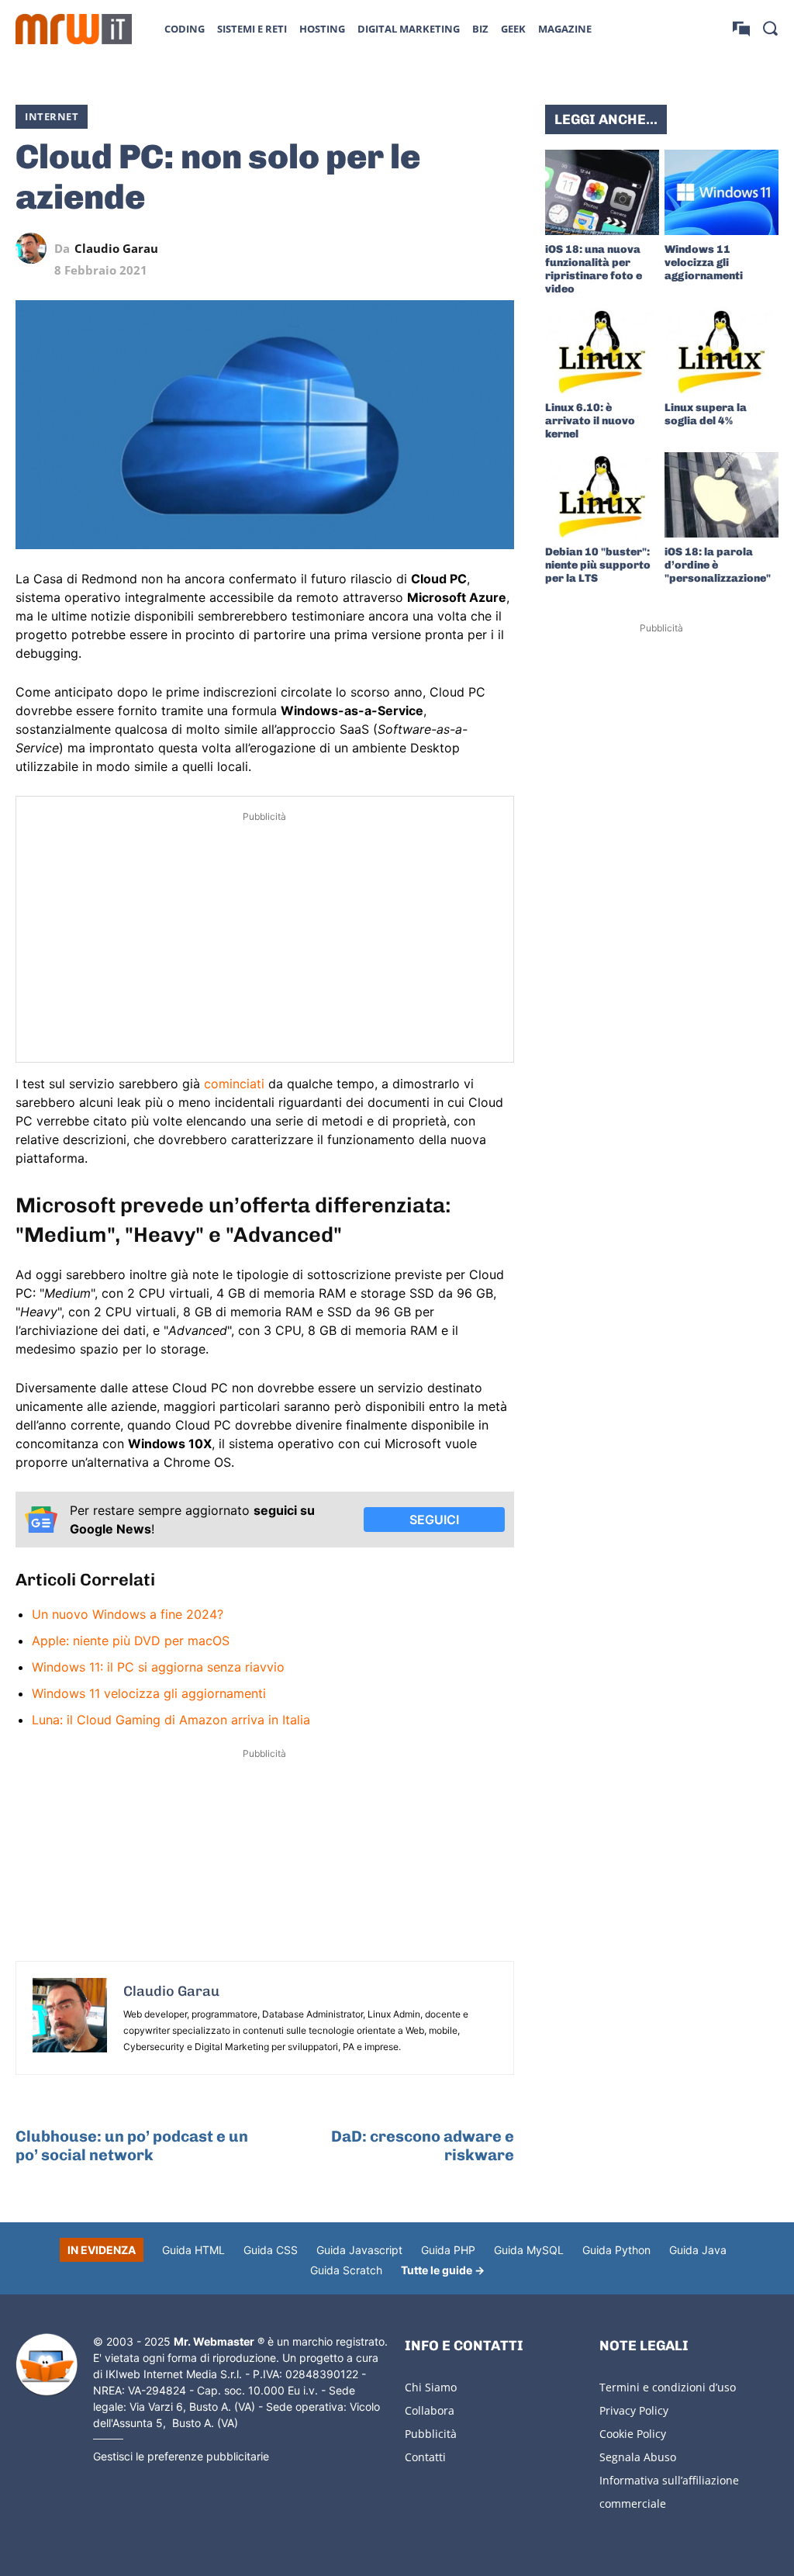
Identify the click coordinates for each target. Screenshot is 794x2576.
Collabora (430, 2410)
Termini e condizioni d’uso (668, 2387)
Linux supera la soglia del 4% (706, 414)
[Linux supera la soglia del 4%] (722, 350)
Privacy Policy (634, 2410)
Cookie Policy (633, 2434)
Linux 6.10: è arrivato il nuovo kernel (590, 421)
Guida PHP (448, 2250)
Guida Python (616, 2250)
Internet (52, 116)
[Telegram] (463, 248)
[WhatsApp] (427, 248)
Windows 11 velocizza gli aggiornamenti (149, 1693)
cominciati (234, 1084)
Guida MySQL (529, 2250)
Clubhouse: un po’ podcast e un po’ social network (132, 2146)
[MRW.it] (74, 29)
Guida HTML (193, 2250)
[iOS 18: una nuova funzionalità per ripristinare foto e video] (602, 192)
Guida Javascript (359, 2250)
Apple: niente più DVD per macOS (131, 1641)
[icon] (741, 28)
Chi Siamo (431, 2387)
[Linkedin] (392, 248)
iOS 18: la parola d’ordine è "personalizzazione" (718, 565)
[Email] (499, 248)
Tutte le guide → (443, 2270)
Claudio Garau (116, 249)
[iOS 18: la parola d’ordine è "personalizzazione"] (722, 495)
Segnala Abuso (638, 2457)
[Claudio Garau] (35, 248)
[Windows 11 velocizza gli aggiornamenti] (722, 192)
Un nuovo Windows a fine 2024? (128, 1614)
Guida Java (698, 2250)
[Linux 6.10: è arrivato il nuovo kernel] (602, 350)
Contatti (425, 2457)
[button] (770, 28)
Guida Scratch (346, 2270)
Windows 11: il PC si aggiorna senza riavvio (158, 1667)
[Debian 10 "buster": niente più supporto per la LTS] (602, 495)
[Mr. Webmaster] (47, 2365)
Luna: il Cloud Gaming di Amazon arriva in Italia (171, 1720)
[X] (356, 248)
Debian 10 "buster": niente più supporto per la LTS (598, 565)
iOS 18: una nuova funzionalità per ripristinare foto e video (594, 269)
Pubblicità (431, 2434)
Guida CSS (271, 2250)
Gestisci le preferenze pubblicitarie (181, 2456)
